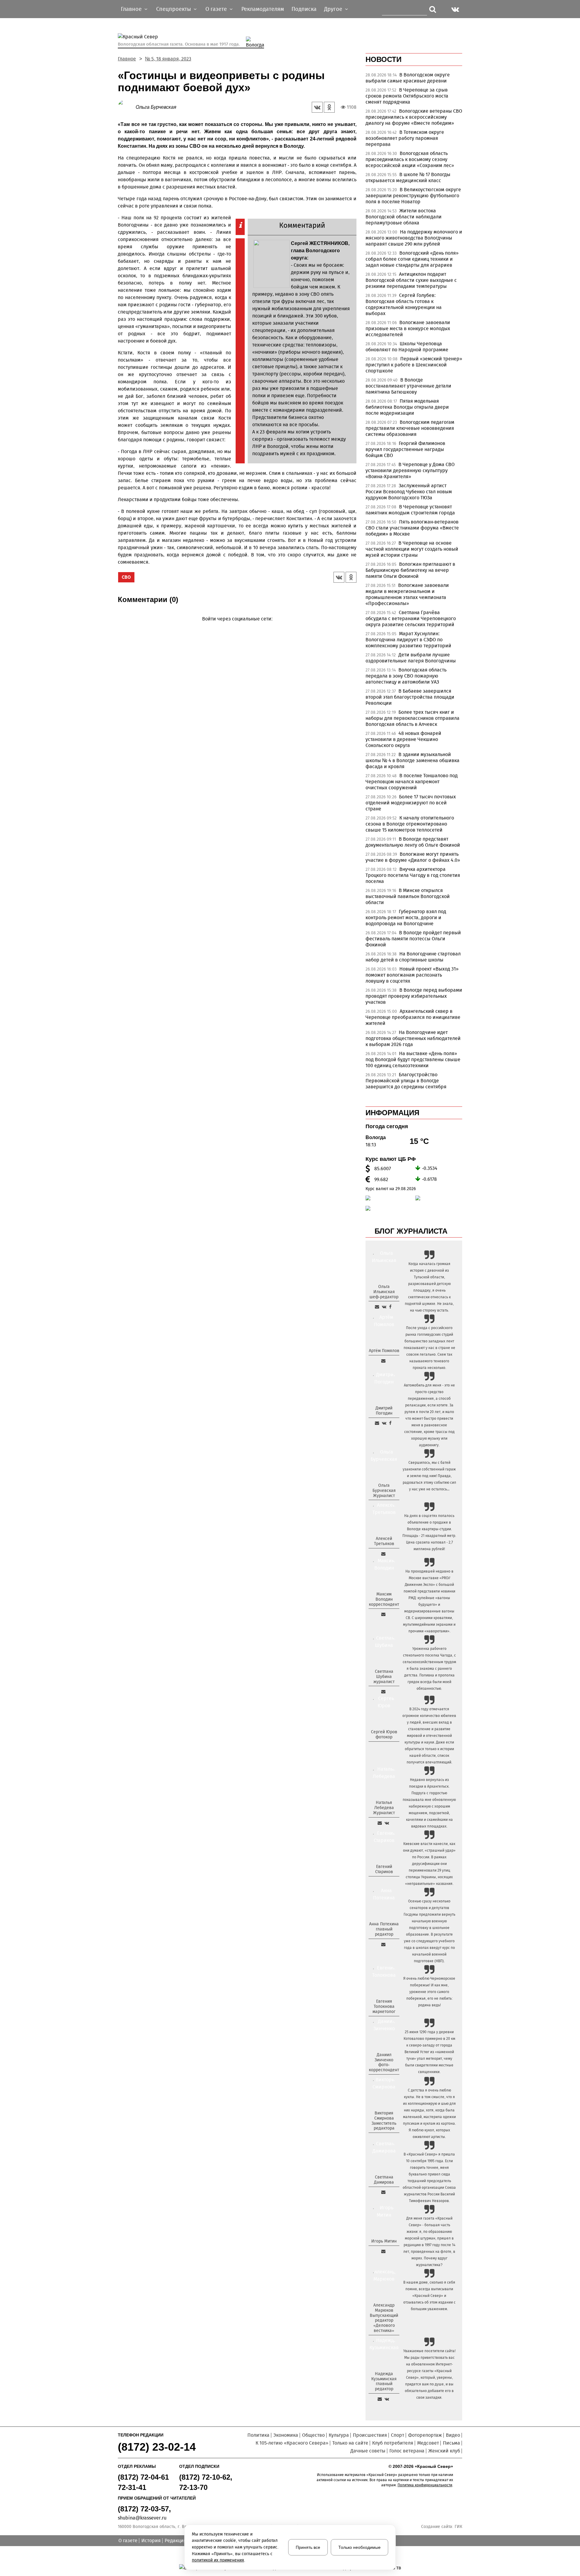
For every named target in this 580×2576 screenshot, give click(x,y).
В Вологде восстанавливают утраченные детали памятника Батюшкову (408, 386)
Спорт (398, 2435)
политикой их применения (218, 2560)
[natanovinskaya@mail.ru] (380, 1823)
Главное (127, 59)
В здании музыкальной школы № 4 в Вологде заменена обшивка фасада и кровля (412, 760)
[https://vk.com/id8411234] (387, 1823)
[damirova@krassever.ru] (383, 2192)
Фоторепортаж (425, 2435)
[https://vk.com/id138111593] (384, 1307)
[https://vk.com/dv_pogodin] (384, 1423)
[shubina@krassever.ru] (383, 1692)
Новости (383, 59)
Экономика (286, 2435)
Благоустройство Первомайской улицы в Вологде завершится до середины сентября (406, 1081)
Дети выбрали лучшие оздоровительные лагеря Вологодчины (411, 658)
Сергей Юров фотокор (384, 1734)
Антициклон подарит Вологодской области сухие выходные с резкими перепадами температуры (411, 280)
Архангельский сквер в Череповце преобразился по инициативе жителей (413, 1017)
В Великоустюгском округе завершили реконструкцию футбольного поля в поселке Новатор (413, 196)
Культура (339, 2435)
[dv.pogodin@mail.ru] (377, 1423)
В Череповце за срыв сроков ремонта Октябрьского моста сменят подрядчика (407, 96)
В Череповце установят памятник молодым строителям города (410, 510)
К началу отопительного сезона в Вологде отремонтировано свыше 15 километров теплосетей (410, 824)
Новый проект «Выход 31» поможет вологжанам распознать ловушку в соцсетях (412, 975)
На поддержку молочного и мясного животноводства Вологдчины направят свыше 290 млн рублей (414, 238)
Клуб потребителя (393, 2443)
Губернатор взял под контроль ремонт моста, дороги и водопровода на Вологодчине (406, 918)
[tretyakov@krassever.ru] (383, 1554)
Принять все (308, 2547)
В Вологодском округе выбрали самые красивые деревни (408, 78)
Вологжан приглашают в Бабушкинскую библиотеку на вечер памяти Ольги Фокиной (410, 570)
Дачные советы (368, 2451)
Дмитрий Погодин (384, 1411)
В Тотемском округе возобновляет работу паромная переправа (405, 138)
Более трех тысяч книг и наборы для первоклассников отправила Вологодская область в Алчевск (412, 718)
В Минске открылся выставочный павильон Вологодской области (408, 896)
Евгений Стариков (384, 1869)
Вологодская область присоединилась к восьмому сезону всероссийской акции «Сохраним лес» (410, 159)
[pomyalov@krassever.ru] (383, 1361)
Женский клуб (444, 2451)
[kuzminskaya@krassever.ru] (380, 2399)
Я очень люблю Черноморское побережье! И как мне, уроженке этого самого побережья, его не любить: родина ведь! (429, 1992)
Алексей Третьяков (384, 1541)
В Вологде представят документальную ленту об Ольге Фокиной (413, 842)
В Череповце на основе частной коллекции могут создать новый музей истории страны (412, 549)
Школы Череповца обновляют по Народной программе (407, 347)
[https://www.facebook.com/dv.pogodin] (390, 1423)
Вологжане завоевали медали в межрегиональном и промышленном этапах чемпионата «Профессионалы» (407, 594)
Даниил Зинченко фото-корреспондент (384, 2062)
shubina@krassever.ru (142, 2518)
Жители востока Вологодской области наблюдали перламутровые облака (404, 217)
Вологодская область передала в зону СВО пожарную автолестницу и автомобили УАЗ (406, 676)
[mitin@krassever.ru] (383, 2251)
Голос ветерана (407, 2451)
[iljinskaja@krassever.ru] (377, 1307)
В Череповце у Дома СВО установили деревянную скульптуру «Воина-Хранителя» (410, 470)
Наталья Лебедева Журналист (384, 1808)
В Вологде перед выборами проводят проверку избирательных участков (414, 996)
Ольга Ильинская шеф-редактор (384, 1292)
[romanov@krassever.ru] (383, 1614)
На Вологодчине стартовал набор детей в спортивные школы (413, 957)
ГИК (458, 2527)
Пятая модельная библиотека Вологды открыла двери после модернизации (407, 407)
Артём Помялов (384, 1351)
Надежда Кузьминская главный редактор (384, 2381)
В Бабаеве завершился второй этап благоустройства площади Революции (410, 697)
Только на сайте (350, 2443)
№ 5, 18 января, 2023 (168, 59)
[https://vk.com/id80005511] (387, 2399)
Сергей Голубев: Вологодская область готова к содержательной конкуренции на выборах (404, 304)
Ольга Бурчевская (156, 107)
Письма (451, 2443)
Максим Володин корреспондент (384, 1599)
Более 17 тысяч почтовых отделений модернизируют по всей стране (411, 803)
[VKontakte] (236, 628)
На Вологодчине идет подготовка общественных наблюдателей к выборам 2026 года (413, 1038)
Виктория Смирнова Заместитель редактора (384, 2121)
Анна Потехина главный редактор (384, 1929)
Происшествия (370, 2435)
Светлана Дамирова (384, 2180)
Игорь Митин (384, 2241)
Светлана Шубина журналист (384, 1677)
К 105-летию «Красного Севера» (292, 2443)
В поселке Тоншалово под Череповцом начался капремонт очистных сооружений (412, 782)
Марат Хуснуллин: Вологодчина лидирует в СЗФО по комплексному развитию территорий (408, 640)
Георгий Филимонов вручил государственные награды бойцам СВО (405, 449)
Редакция (176, 2541)
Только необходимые (359, 2547)
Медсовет (428, 2443)
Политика (258, 2435)
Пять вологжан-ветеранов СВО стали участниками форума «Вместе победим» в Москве (412, 528)
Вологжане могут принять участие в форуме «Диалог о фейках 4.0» (413, 857)
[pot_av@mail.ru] (383, 1944)
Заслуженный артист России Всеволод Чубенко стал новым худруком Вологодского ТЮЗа (409, 492)
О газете (128, 2541)
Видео (453, 2435)
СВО (126, 577)
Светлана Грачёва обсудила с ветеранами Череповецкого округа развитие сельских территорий (411, 618)
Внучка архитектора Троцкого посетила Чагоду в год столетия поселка (413, 875)
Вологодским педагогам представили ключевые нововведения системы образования (410, 428)
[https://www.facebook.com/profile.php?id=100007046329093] (390, 1307)
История (151, 2541)
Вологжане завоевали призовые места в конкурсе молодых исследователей (408, 328)
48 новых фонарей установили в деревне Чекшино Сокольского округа (403, 739)
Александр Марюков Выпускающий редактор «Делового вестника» (384, 2318)
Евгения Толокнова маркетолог (384, 2006)
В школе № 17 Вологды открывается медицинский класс (408, 177)
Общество (313, 2435)
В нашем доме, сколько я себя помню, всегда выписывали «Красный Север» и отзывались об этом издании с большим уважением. (429, 2296)
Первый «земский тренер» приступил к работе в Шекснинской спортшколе (414, 365)
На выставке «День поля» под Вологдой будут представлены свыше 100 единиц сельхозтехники (413, 1059)
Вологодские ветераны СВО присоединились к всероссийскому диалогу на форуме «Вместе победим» (414, 117)
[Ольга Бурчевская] (127, 107)
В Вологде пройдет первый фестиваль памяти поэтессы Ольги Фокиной (413, 939)
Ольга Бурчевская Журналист (384, 1491)
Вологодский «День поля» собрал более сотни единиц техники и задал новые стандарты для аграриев (412, 259)
